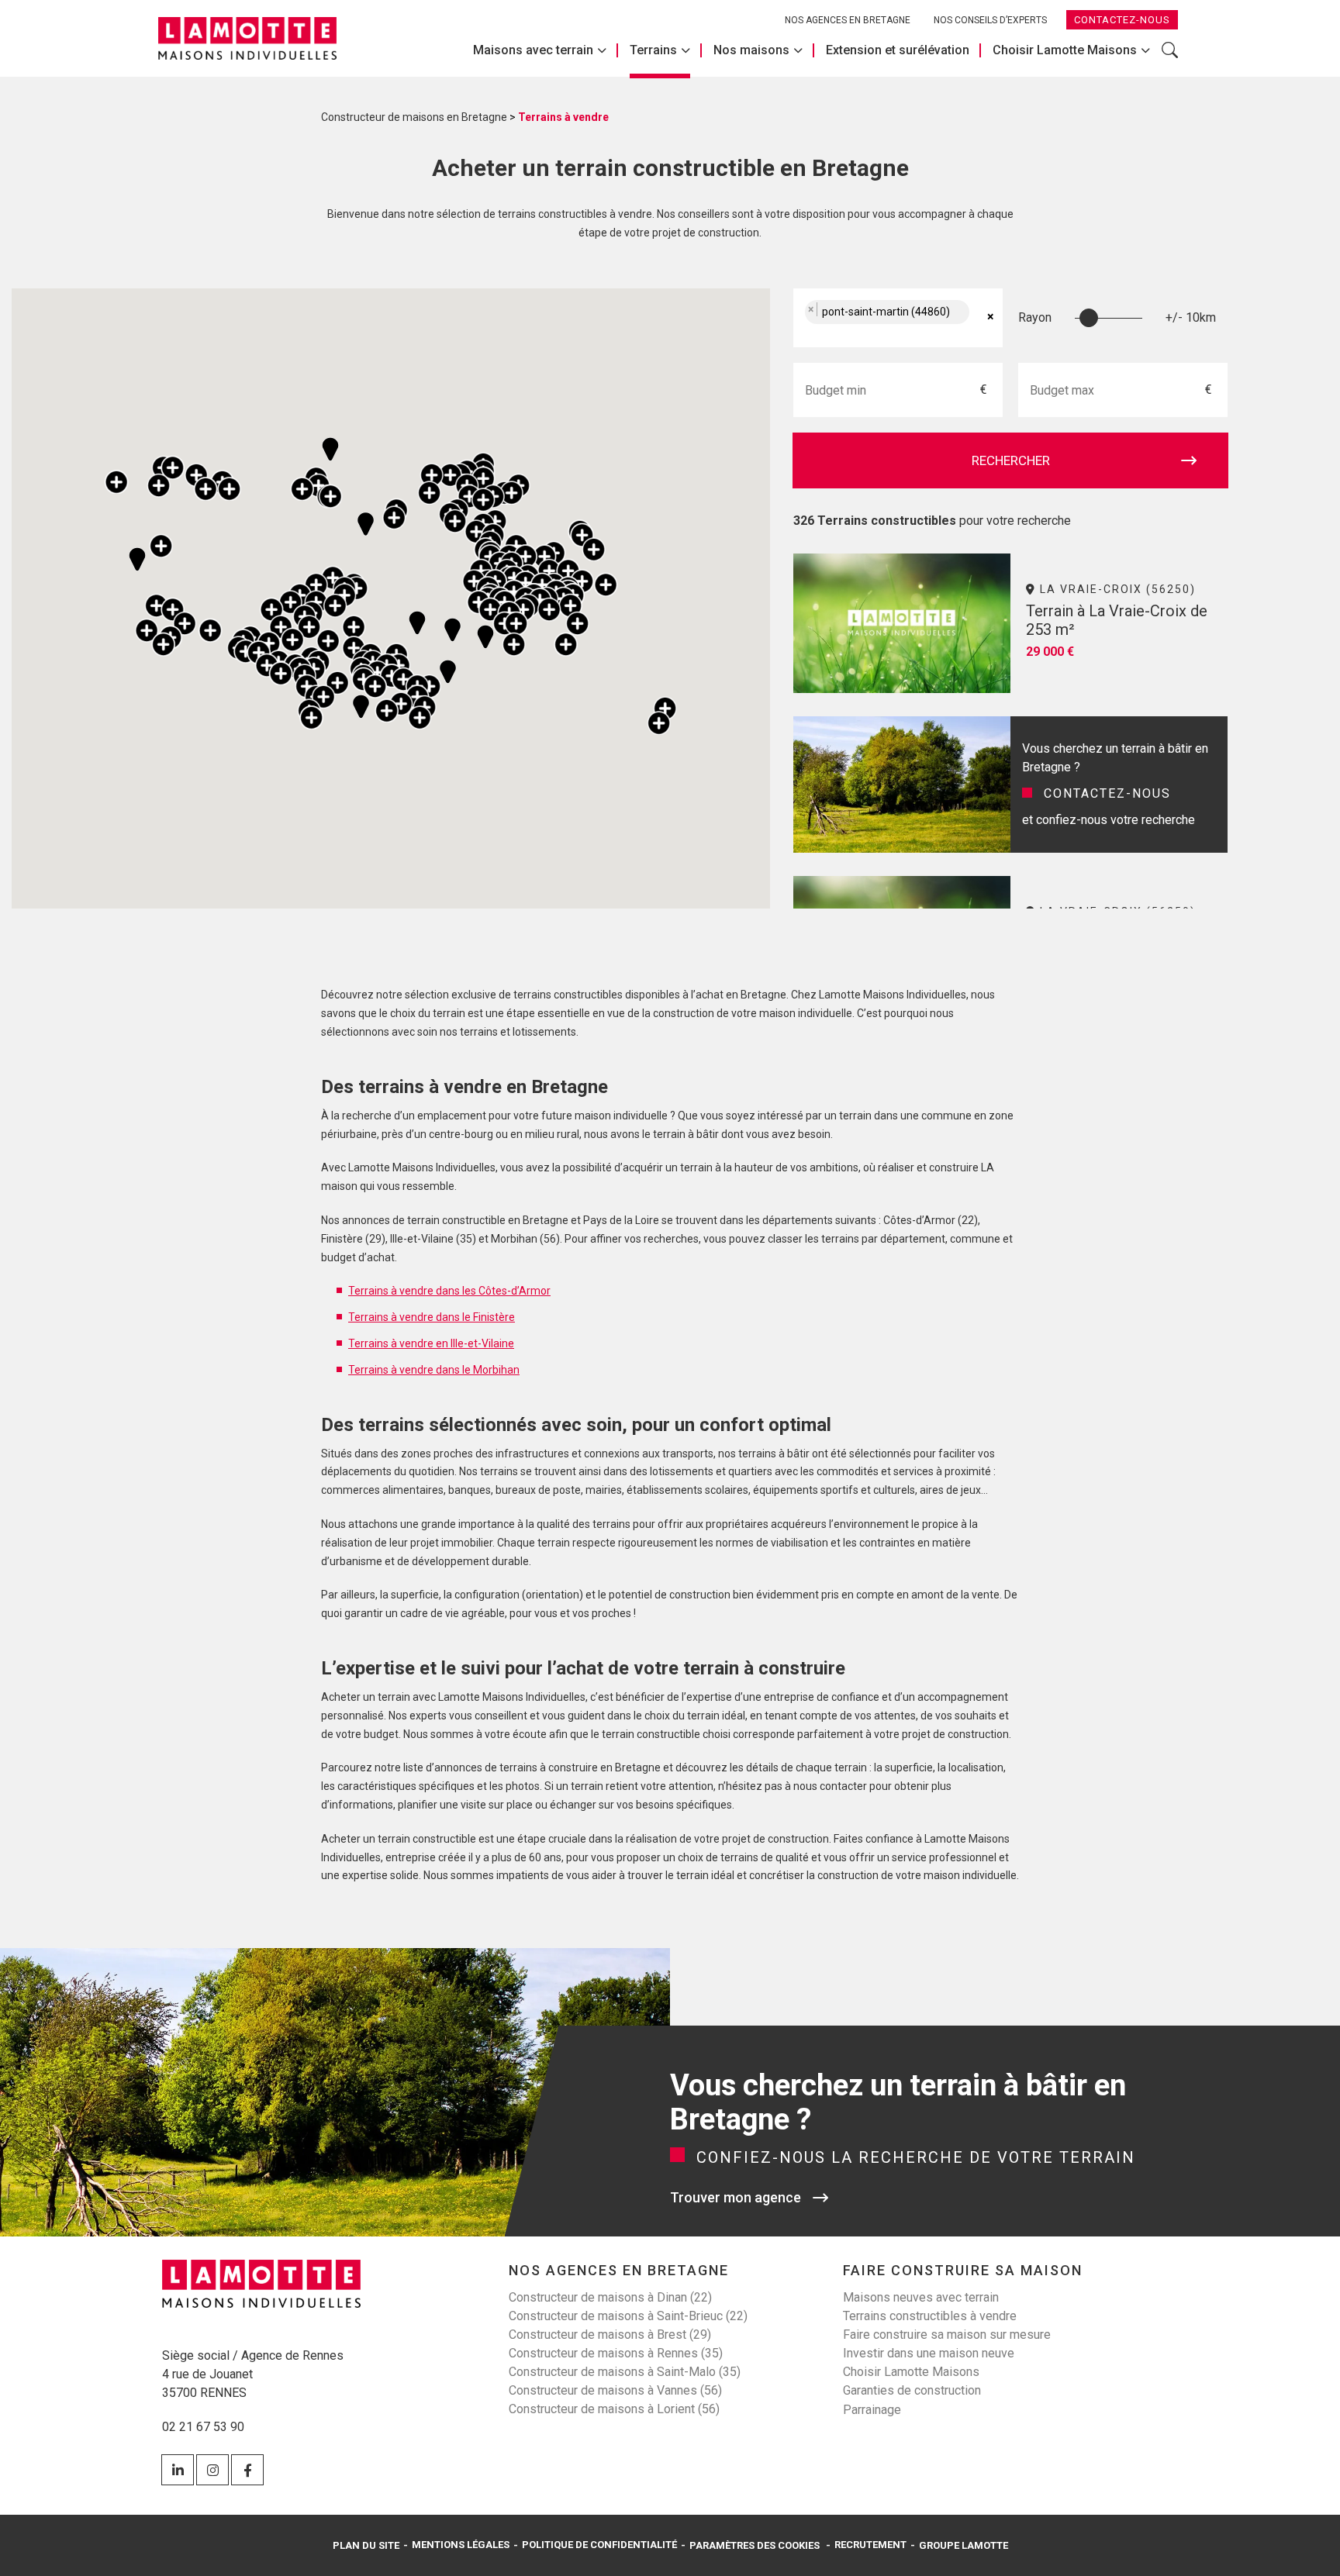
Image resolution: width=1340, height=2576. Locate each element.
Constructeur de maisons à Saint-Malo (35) (625, 2372)
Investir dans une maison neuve (929, 2353)
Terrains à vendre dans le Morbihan (434, 1370)
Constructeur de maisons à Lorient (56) (614, 2409)
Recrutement (870, 2545)
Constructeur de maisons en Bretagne (414, 117)
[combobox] (898, 318)
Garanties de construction (912, 2390)
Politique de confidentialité (599, 2545)
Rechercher (1170, 58)
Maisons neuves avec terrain (921, 2297)
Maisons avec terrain (533, 50)
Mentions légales (461, 2545)
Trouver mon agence (736, 2197)
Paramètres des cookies (755, 2545)
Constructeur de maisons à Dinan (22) (610, 2297)
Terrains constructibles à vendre (930, 2316)
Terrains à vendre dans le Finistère (432, 1317)
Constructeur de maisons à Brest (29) (610, 2335)
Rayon (1035, 317)
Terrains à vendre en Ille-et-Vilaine (431, 1343)
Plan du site (366, 2545)
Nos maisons (751, 50)
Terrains (653, 50)
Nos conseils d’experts (990, 20)
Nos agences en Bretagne (848, 20)
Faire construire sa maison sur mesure (947, 2335)
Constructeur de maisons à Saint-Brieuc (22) (628, 2316)
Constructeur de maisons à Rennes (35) (616, 2353)
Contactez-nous (1122, 20)
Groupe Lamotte (964, 2545)
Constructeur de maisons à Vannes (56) (615, 2390)
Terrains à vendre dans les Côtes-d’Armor (449, 1291)
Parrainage (872, 2410)
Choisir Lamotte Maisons (1065, 50)
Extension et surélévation (898, 50)
